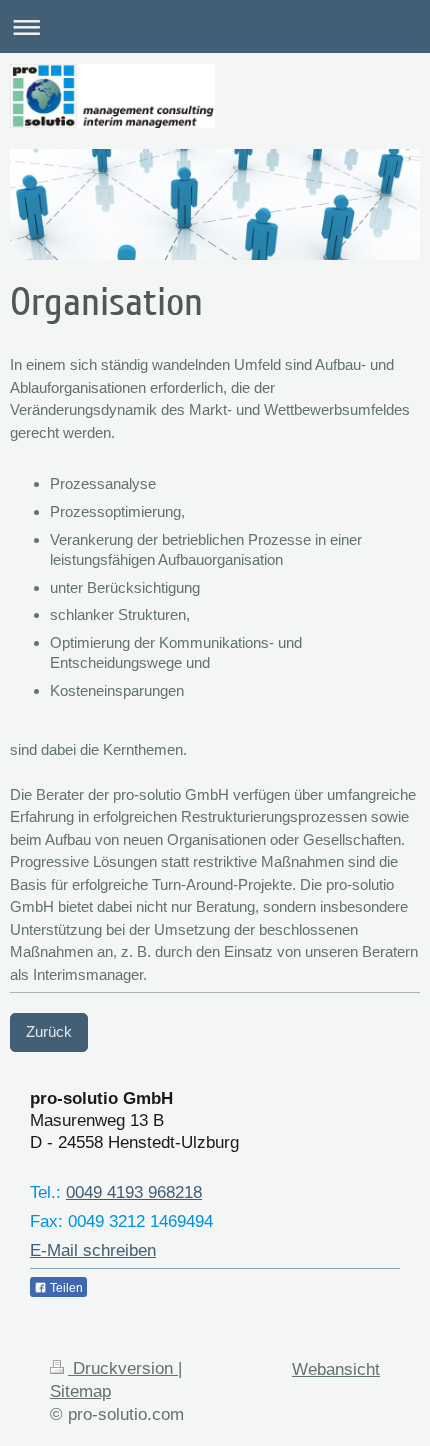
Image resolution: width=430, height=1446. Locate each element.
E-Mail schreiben (93, 1250)
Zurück (49, 1031)
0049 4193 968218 (134, 1192)
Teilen (65, 1288)
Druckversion (123, 1368)
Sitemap (80, 1391)
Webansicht (336, 1369)
